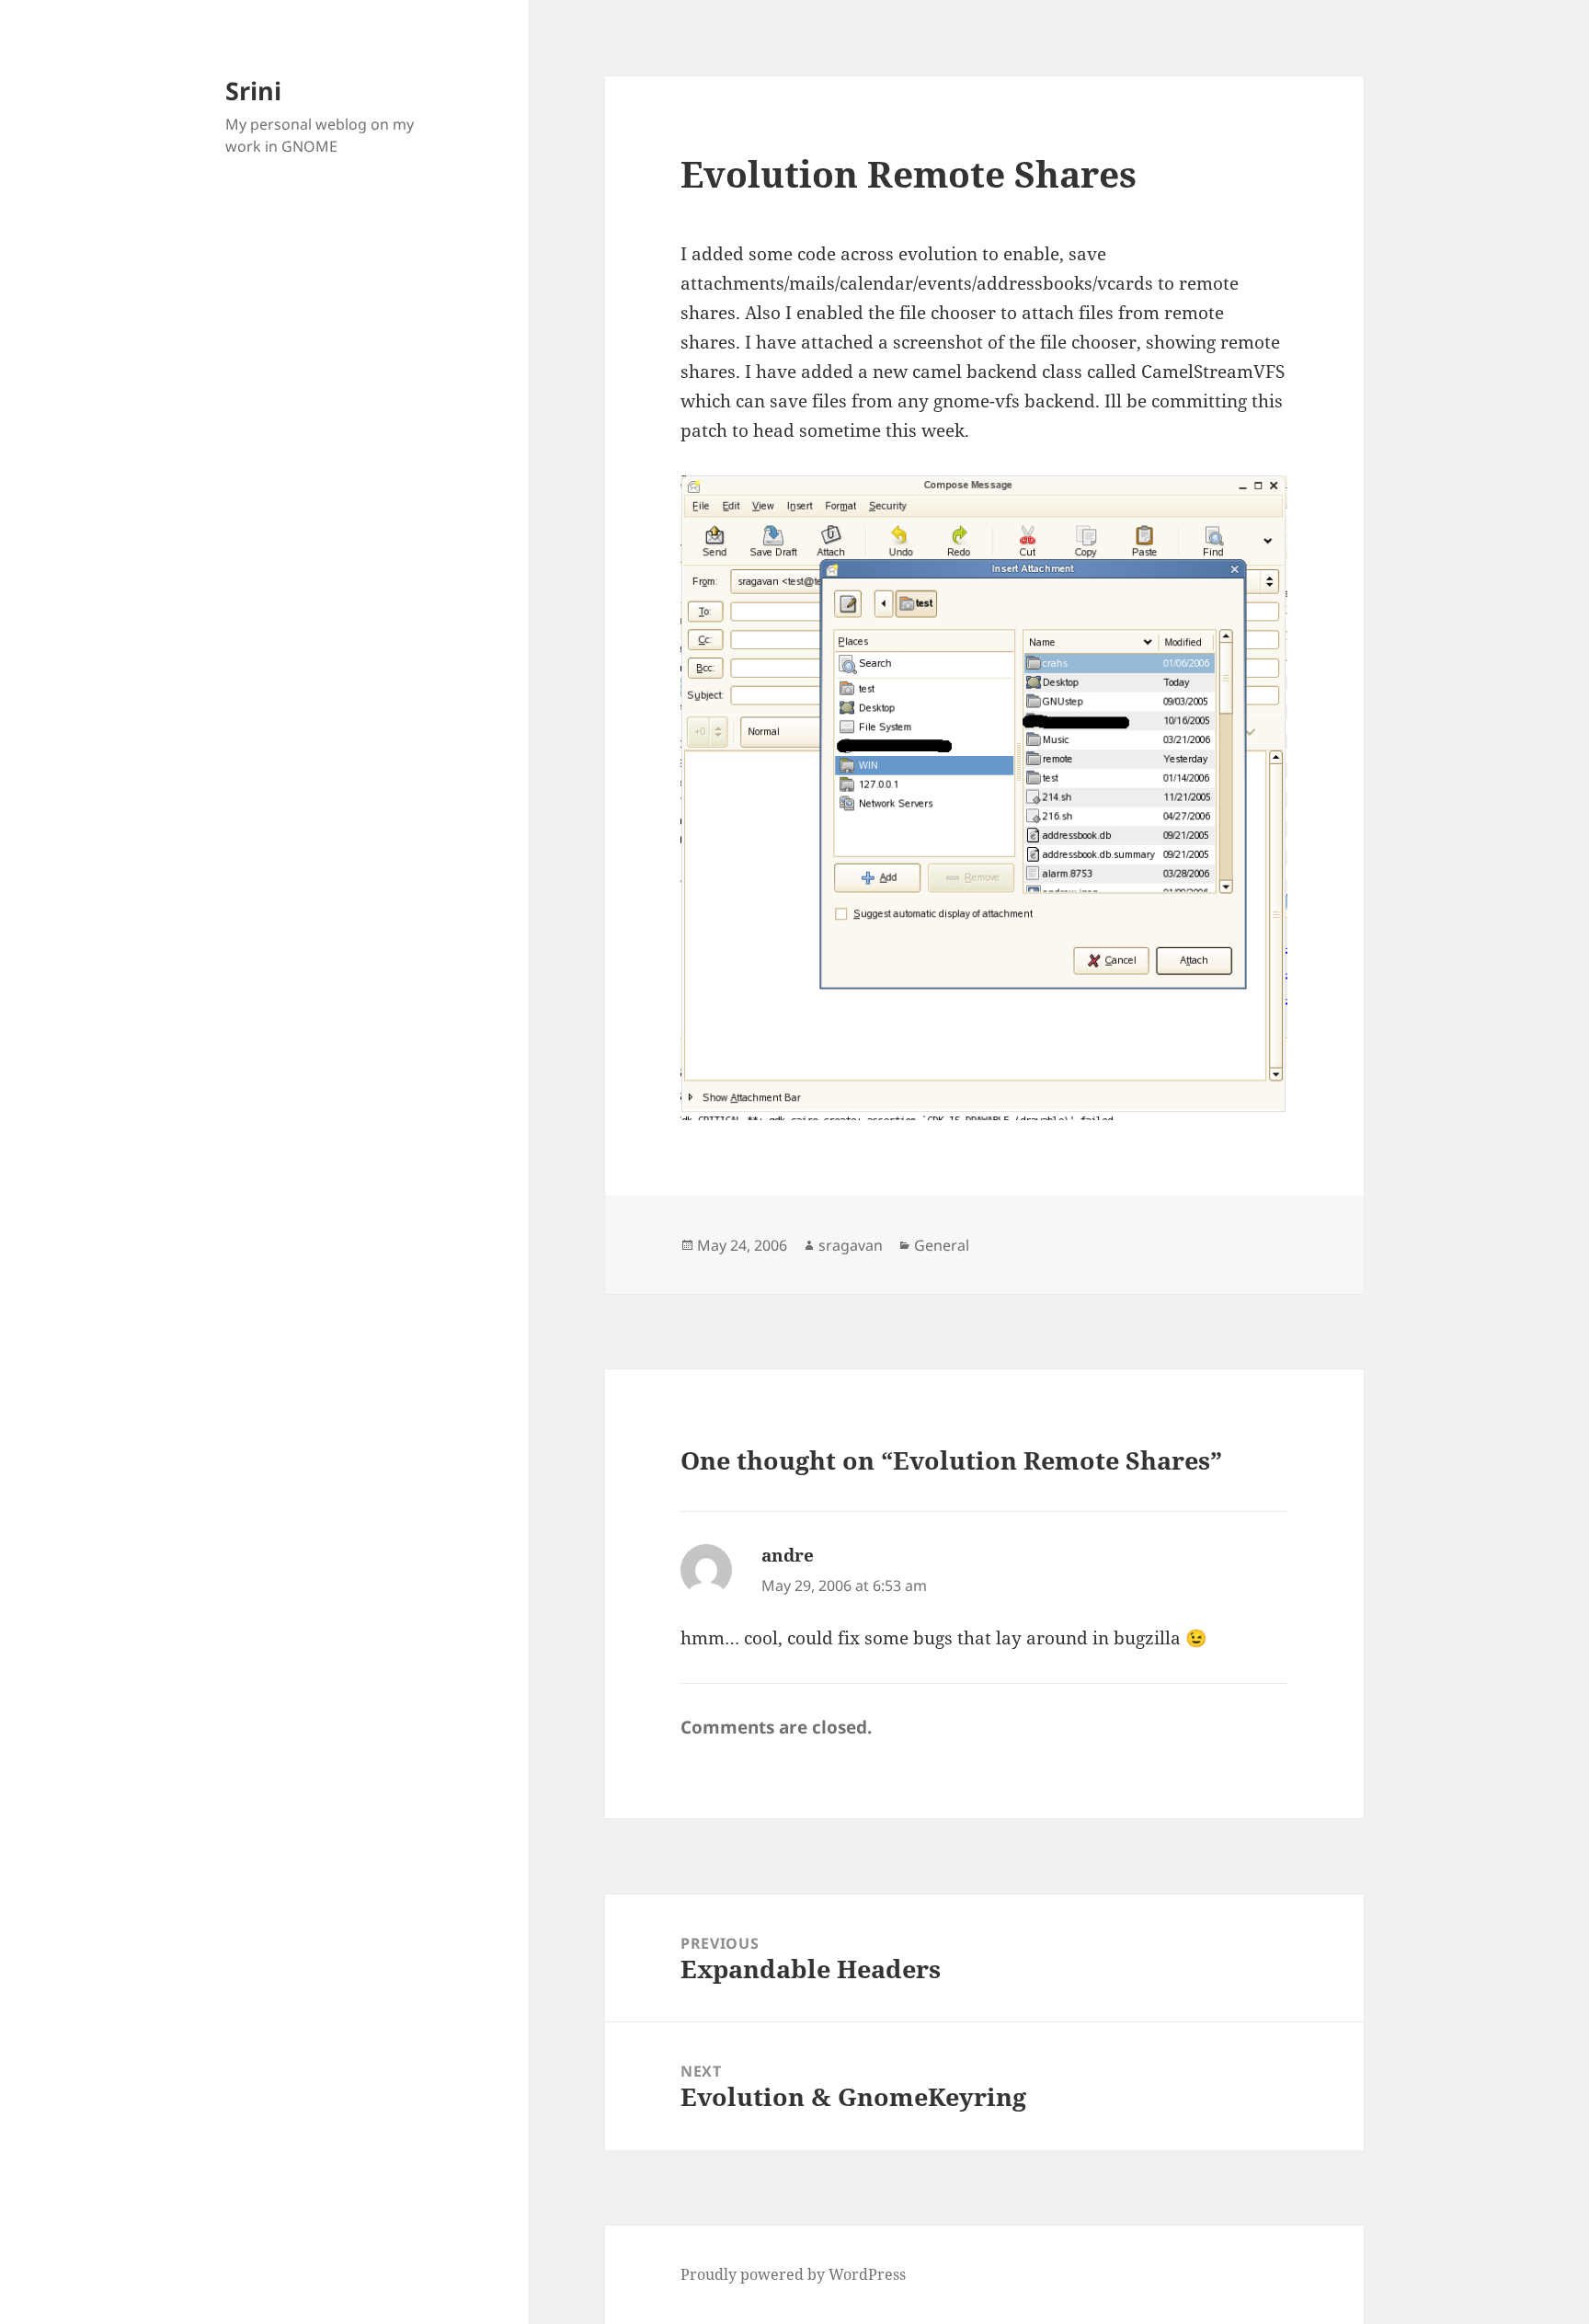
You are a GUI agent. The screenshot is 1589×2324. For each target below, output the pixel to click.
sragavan (851, 1245)
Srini (253, 91)
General (942, 1245)
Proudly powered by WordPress (793, 2274)
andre (788, 1555)
